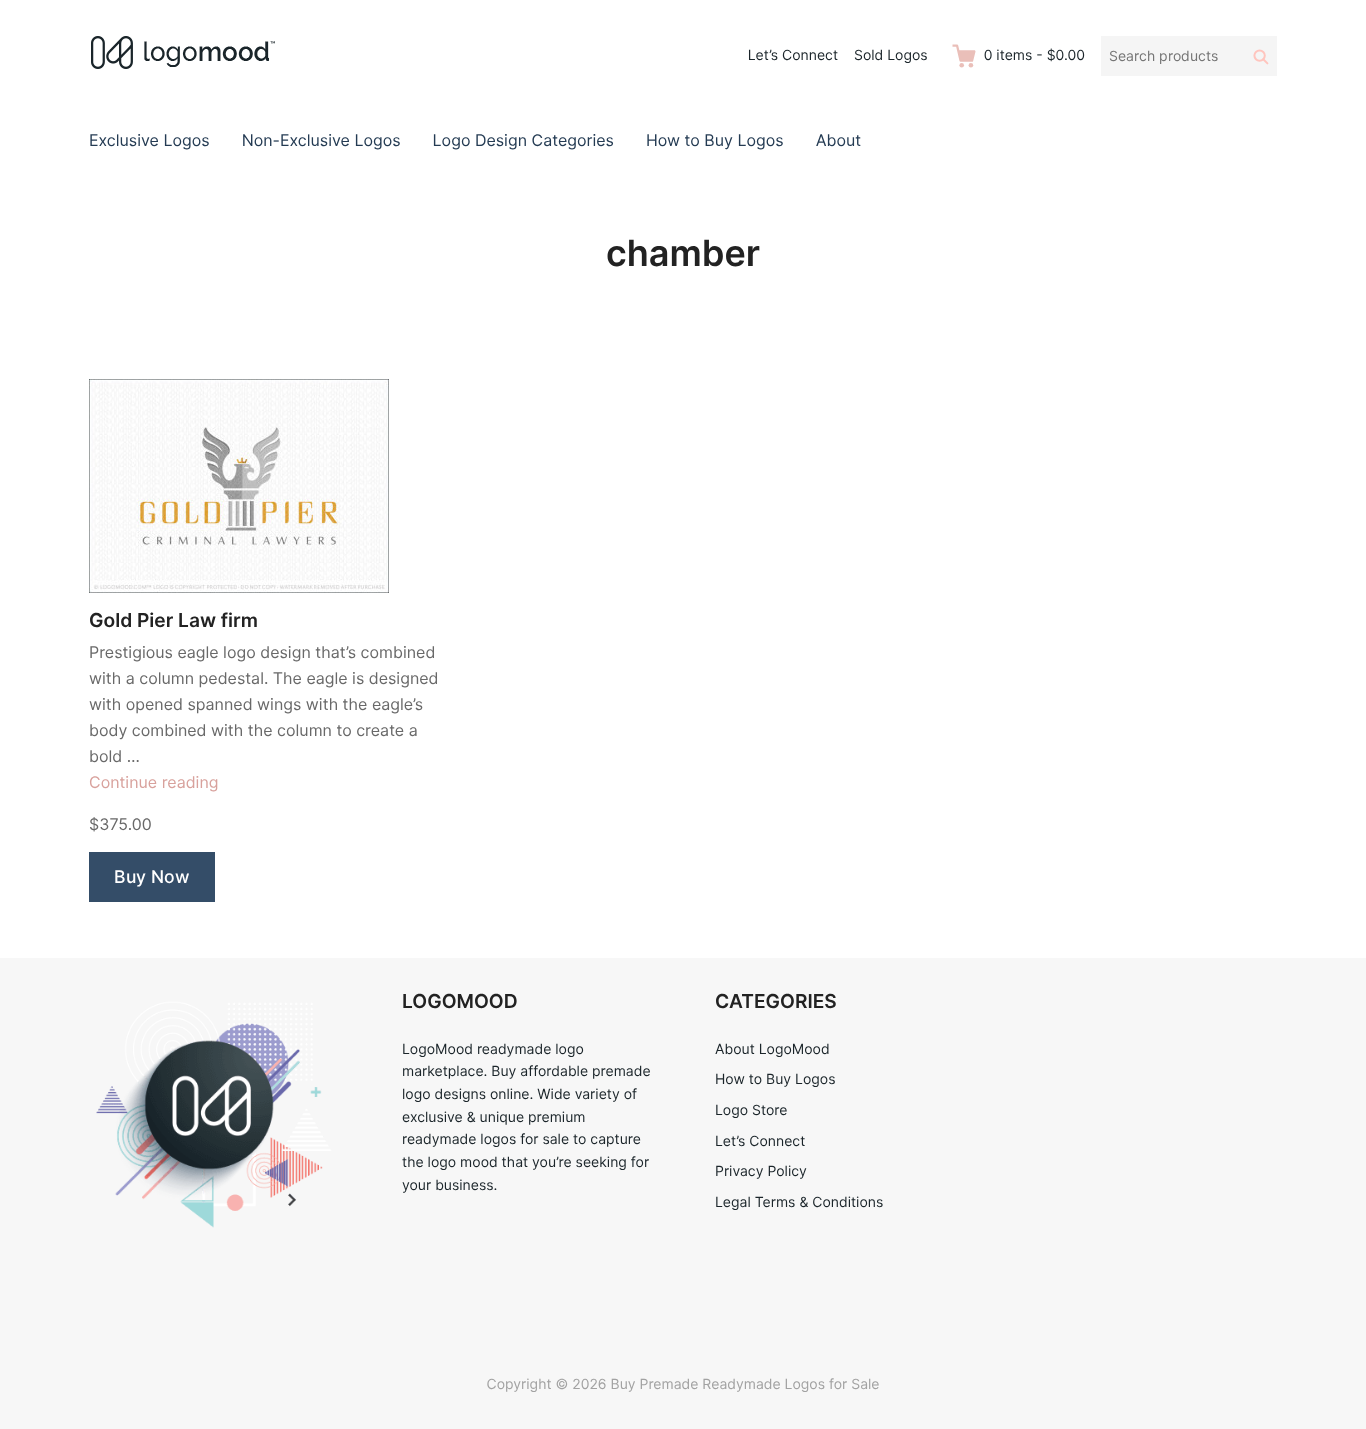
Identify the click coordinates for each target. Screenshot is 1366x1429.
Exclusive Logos (149, 140)
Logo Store (751, 1110)
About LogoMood (772, 1049)
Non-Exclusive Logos (321, 140)
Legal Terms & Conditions (799, 1202)
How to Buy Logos (715, 140)
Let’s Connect (793, 55)
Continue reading (154, 782)
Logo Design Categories (523, 140)
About (838, 140)
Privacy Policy (761, 1171)
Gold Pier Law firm (173, 620)
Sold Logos (891, 55)
